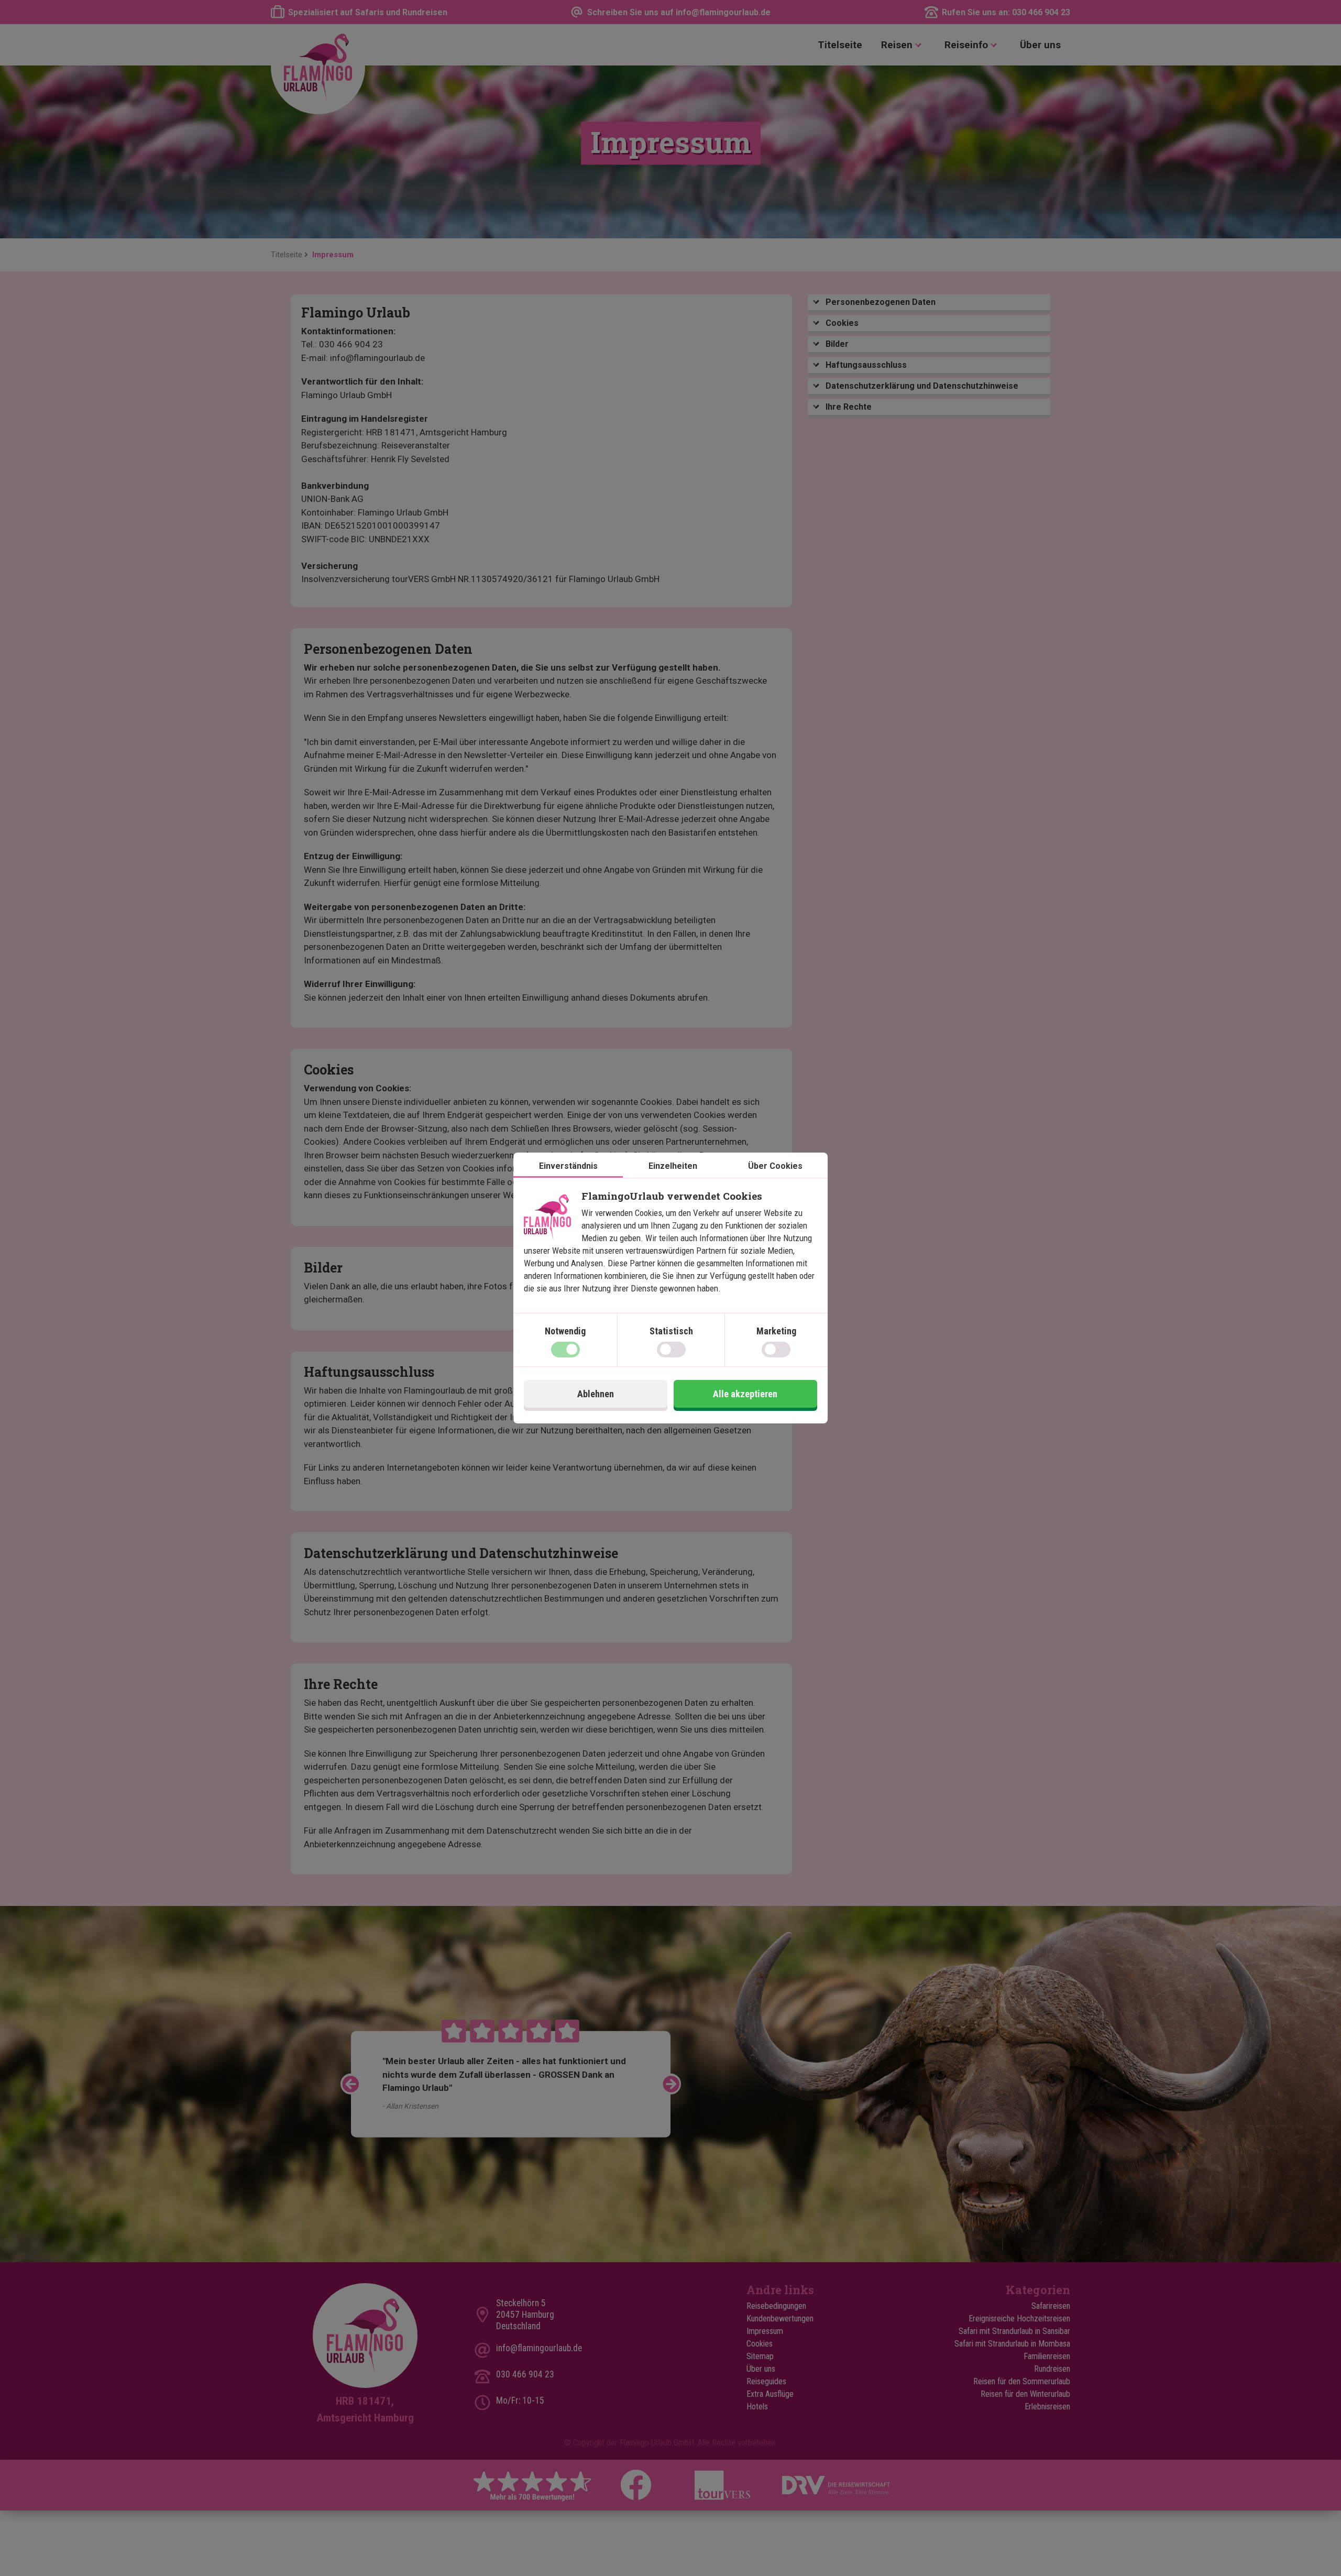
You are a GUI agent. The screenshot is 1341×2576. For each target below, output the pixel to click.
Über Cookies (775, 1166)
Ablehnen (596, 1394)
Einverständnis (568, 1166)
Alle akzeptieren (745, 1394)
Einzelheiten (673, 1166)
